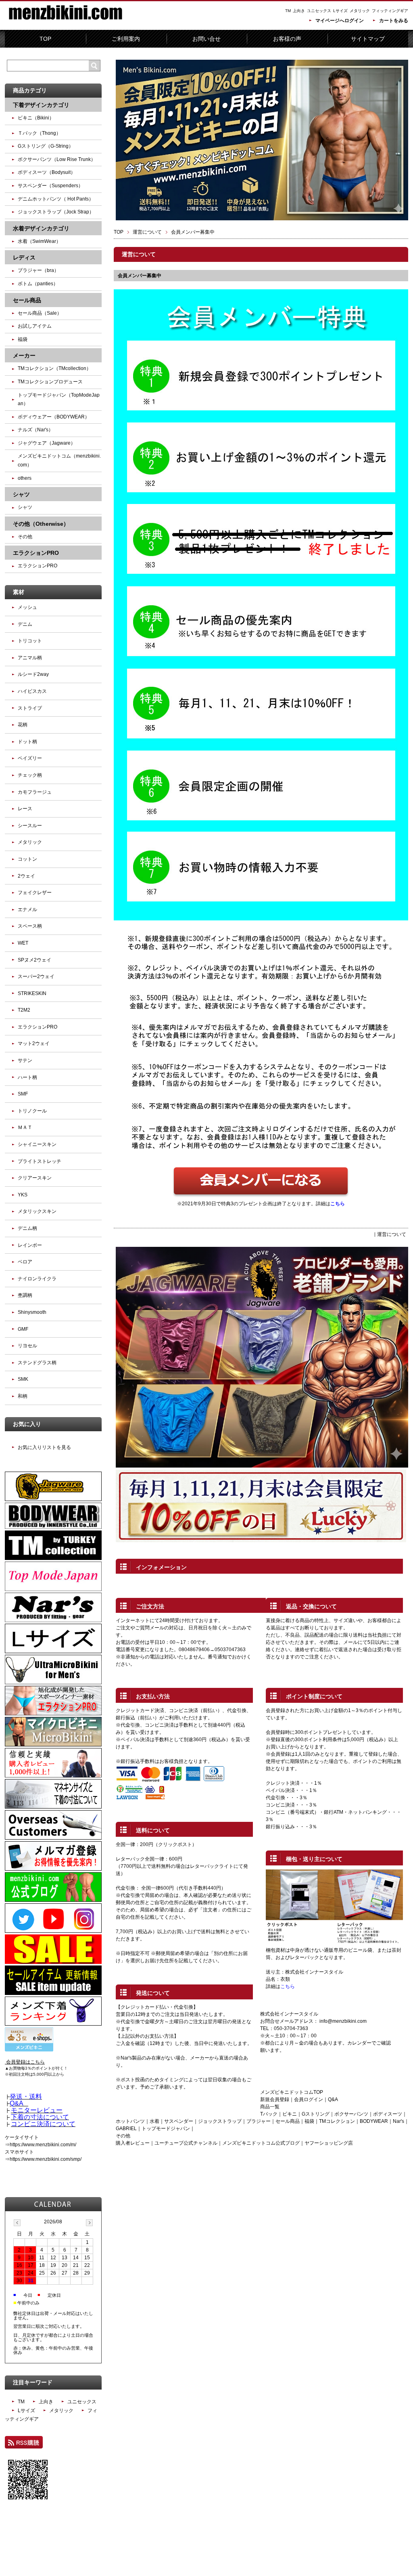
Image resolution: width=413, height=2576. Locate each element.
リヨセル (27, 1346)
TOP (45, 39)
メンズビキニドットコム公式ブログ (261, 2143)
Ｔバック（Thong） (39, 133)
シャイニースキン (37, 1144)
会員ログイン (309, 2099)
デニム (25, 624)
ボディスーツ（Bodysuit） (47, 172)
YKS (23, 1195)
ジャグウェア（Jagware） (47, 443)
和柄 (23, 1396)
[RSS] (24, 2445)
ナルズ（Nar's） (35, 430)
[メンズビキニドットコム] (65, 24)
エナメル (27, 910)
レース (25, 809)
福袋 (309, 2121)
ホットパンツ (130, 2121)
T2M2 (24, 1010)
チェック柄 (30, 775)
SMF (23, 1094)
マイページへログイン (340, 21)
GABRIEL (126, 2129)
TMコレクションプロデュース (50, 382)
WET (23, 943)
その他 (25, 537)
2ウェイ (26, 876)
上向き (299, 11)
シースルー (30, 826)
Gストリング (316, 2114)
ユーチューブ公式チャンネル (186, 2143)
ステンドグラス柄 (37, 1363)
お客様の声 (287, 39)
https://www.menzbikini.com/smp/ (46, 2159)
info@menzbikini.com (343, 2021)
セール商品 (288, 2121)
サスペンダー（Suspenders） (50, 186)
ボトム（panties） (38, 284)
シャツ (25, 507)
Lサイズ (340, 11)
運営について (147, 232)
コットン (27, 859)
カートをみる (394, 21)
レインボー (30, 1245)
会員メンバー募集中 (140, 276)
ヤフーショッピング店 (329, 2143)
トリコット (30, 641)
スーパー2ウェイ (36, 976)
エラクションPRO (38, 566)
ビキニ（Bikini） (36, 118)
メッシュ (27, 607)
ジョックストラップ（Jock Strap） (56, 212)
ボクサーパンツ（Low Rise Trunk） (57, 159)
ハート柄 (27, 1077)
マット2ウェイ (34, 1043)
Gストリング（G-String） (46, 146)
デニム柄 (27, 1228)
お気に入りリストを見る (44, 1447)
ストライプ (30, 708)
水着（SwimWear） (39, 241)
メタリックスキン (37, 1211)
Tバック (269, 2114)
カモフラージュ (35, 792)
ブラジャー (259, 2121)
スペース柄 (30, 926)
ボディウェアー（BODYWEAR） (54, 417)
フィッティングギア (390, 11)
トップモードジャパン (166, 2129)
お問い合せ (206, 39)
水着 (154, 2121)
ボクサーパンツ (351, 2114)
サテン (25, 1060)
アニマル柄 (30, 658)
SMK (23, 1379)
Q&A (333, 2099)
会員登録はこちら (25, 2062)
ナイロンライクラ (37, 1279)
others (25, 478)
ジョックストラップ (220, 2121)
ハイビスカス (32, 691)
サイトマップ (368, 39)
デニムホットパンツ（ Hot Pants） (56, 199)
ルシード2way (33, 674)
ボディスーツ (388, 2114)
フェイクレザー (35, 893)
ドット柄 (27, 742)
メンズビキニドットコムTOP (292, 2092)
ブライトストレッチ (40, 1161)
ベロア (25, 1262)
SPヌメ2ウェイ (34, 960)
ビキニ (290, 2114)
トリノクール (32, 1111)
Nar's (398, 2121)
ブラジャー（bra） (38, 270)
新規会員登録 (275, 2099)
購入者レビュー (133, 2143)
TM (288, 11)
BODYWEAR (374, 2121)
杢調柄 (25, 1295)
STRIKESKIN (32, 993)
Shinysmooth (32, 1312)
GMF (23, 1329)
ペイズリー (30, 758)
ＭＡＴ (25, 1127)
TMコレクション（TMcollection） (54, 368)
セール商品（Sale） (40, 313)
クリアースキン (35, 1178)
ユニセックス (319, 11)
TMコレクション (337, 2121)
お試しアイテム (35, 326)
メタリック (360, 11)
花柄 (23, 725)
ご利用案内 (126, 39)
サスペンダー (179, 2121)
